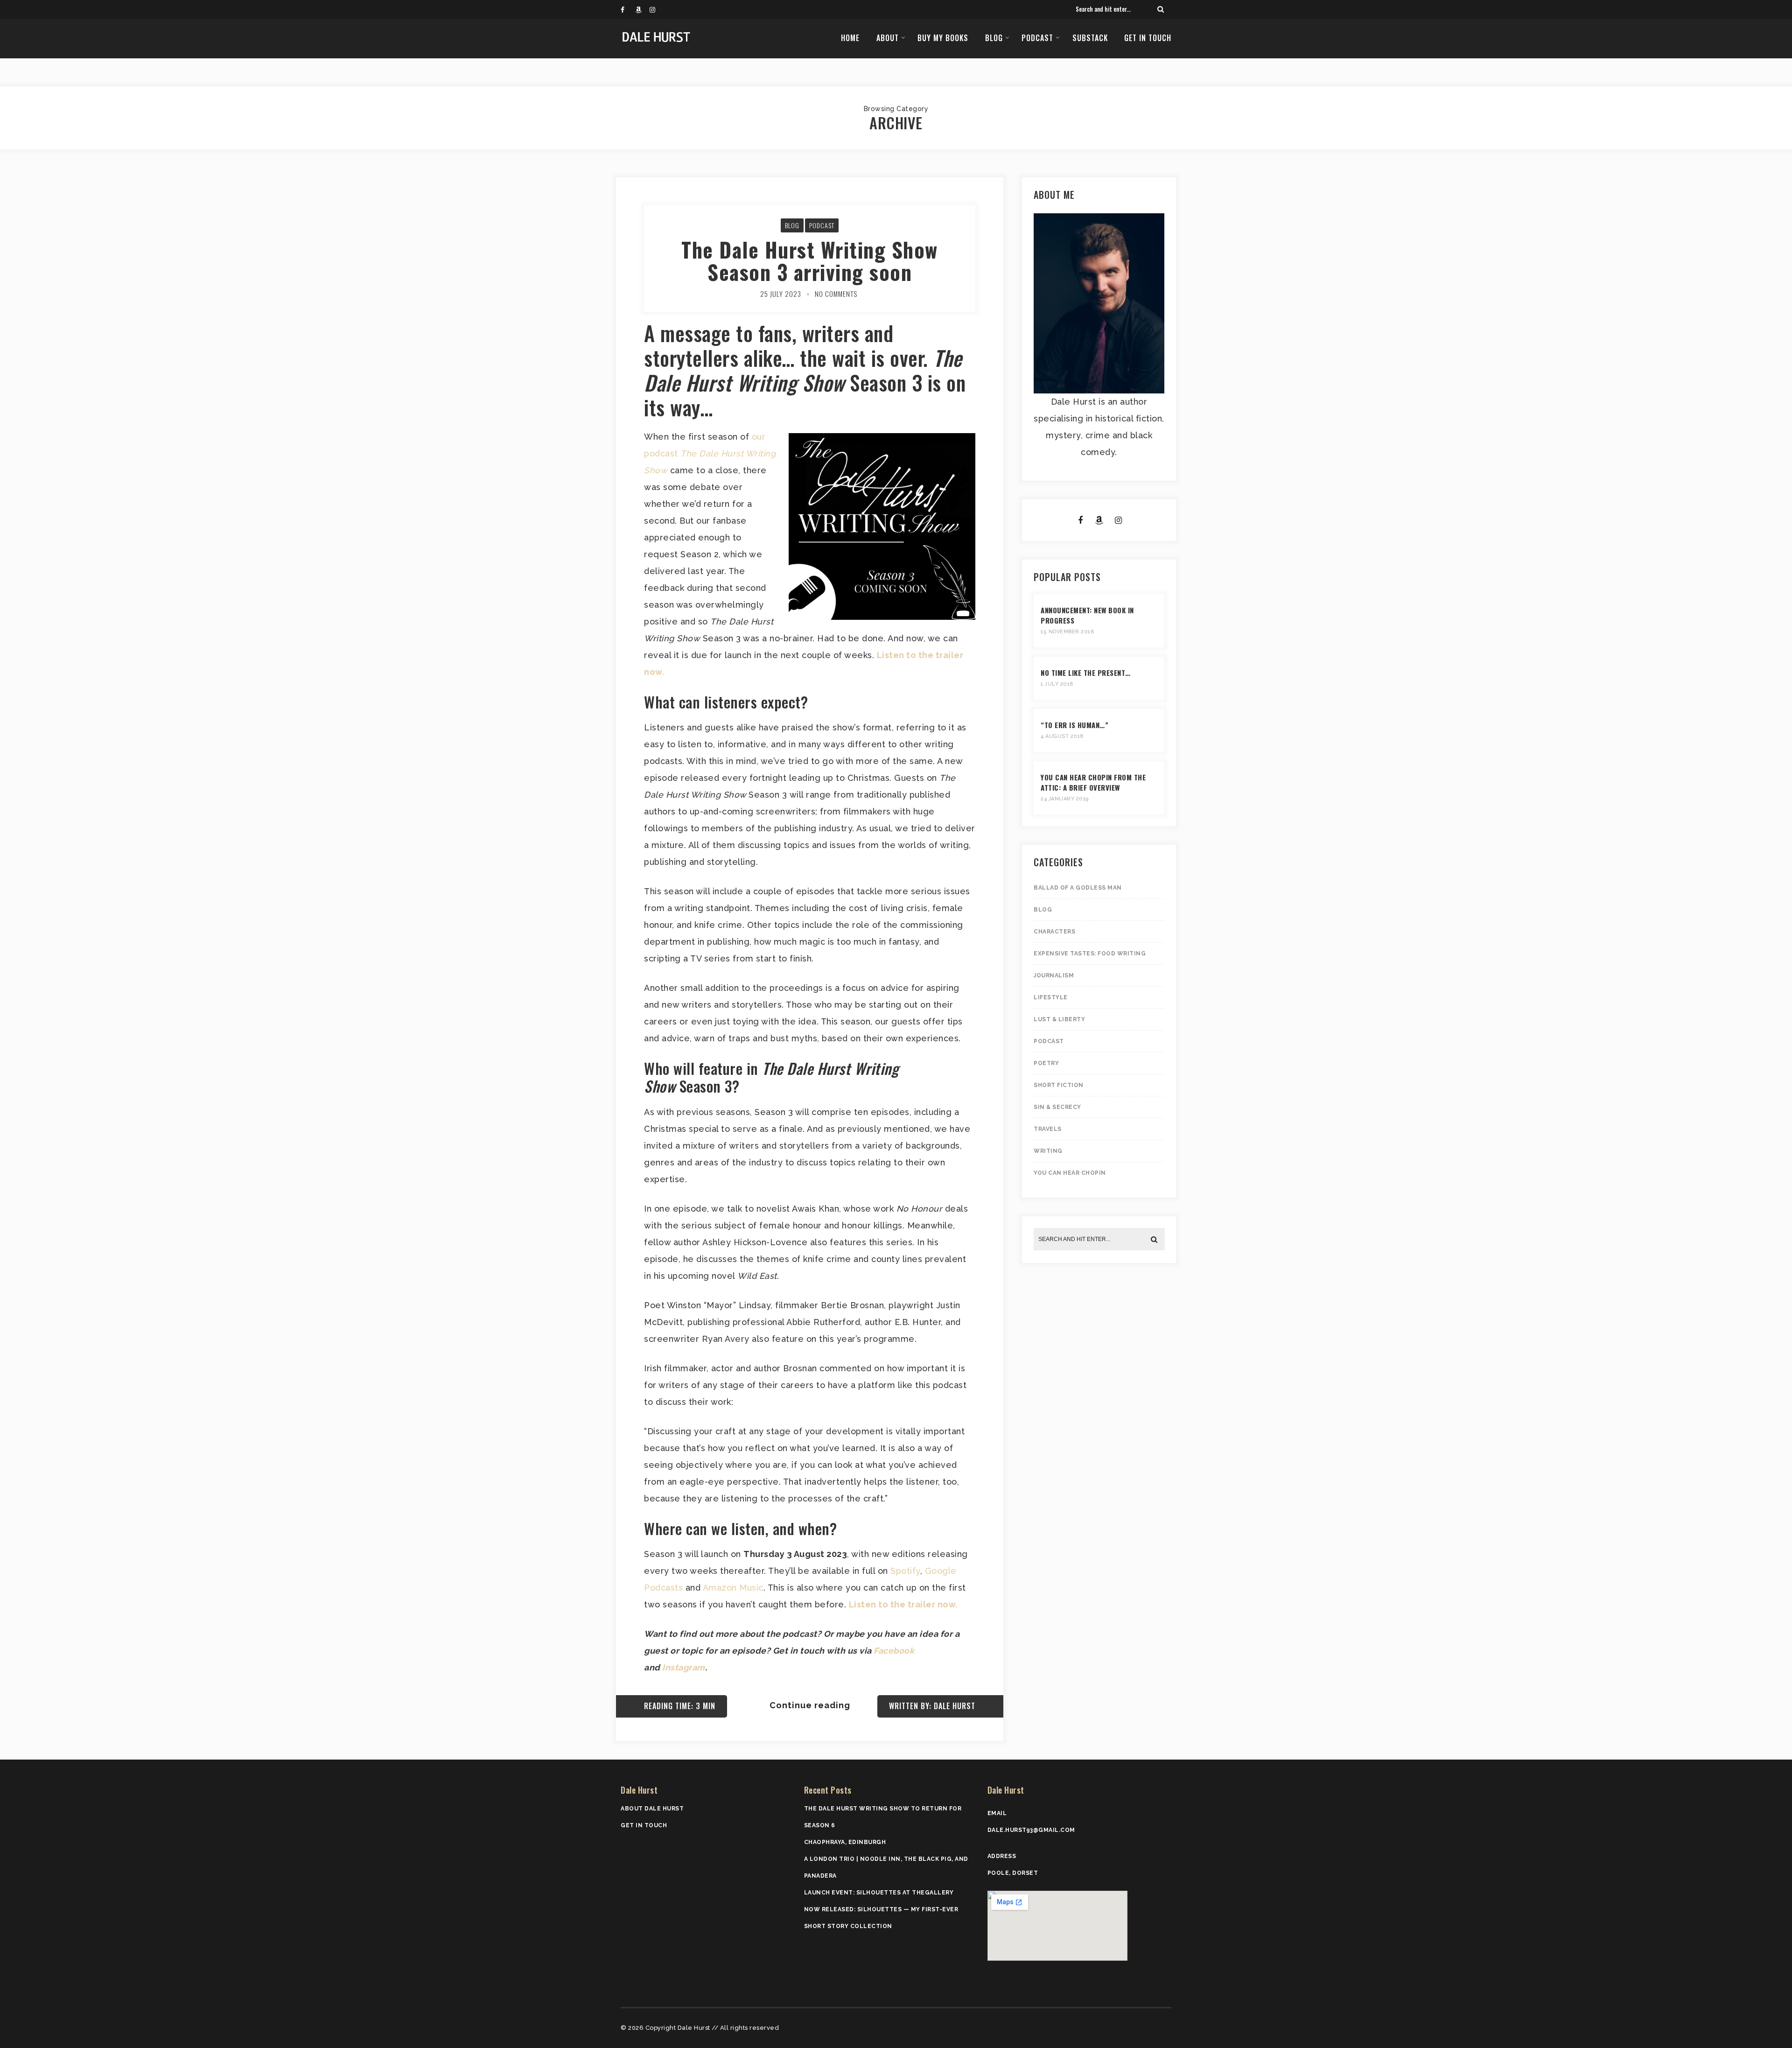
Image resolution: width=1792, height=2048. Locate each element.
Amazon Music (733, 1588)
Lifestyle (1051, 997)
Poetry (1046, 1063)
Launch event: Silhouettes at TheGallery (879, 1893)
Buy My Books (943, 38)
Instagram (684, 1667)
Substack (1090, 38)
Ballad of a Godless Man (1078, 888)
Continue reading (810, 1705)
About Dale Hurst (652, 1809)
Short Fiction (1059, 1085)
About (888, 38)
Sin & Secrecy (1057, 1107)
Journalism (1054, 975)
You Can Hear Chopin (1070, 1173)
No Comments (836, 294)
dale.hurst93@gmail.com (1031, 1830)
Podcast (1037, 38)
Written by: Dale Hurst (932, 1706)
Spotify (905, 1571)
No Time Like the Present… (1086, 673)
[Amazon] (642, 9)
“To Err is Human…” (1074, 725)
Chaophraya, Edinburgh (845, 1842)
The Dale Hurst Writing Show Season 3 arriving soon (810, 261)
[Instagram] (657, 9)
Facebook (894, 1651)
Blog (994, 38)
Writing (1048, 1151)
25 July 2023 (781, 294)
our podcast (710, 453)
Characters (1054, 932)
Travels (1048, 1129)
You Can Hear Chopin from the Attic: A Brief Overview (1093, 782)
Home (850, 38)
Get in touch (1148, 38)
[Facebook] (628, 9)
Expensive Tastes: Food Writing (1090, 954)
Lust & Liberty (1059, 1019)
